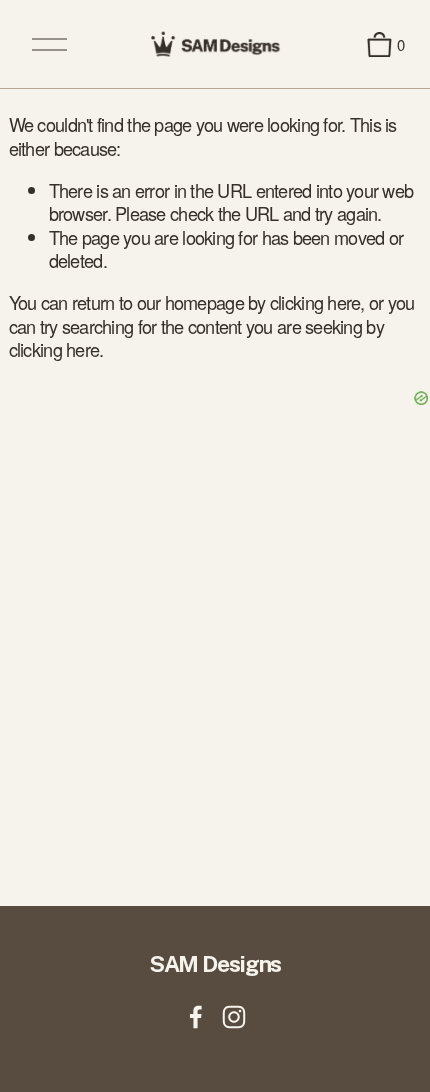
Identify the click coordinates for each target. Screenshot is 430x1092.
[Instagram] (234, 1017)
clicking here (315, 302)
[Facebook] (196, 1017)
